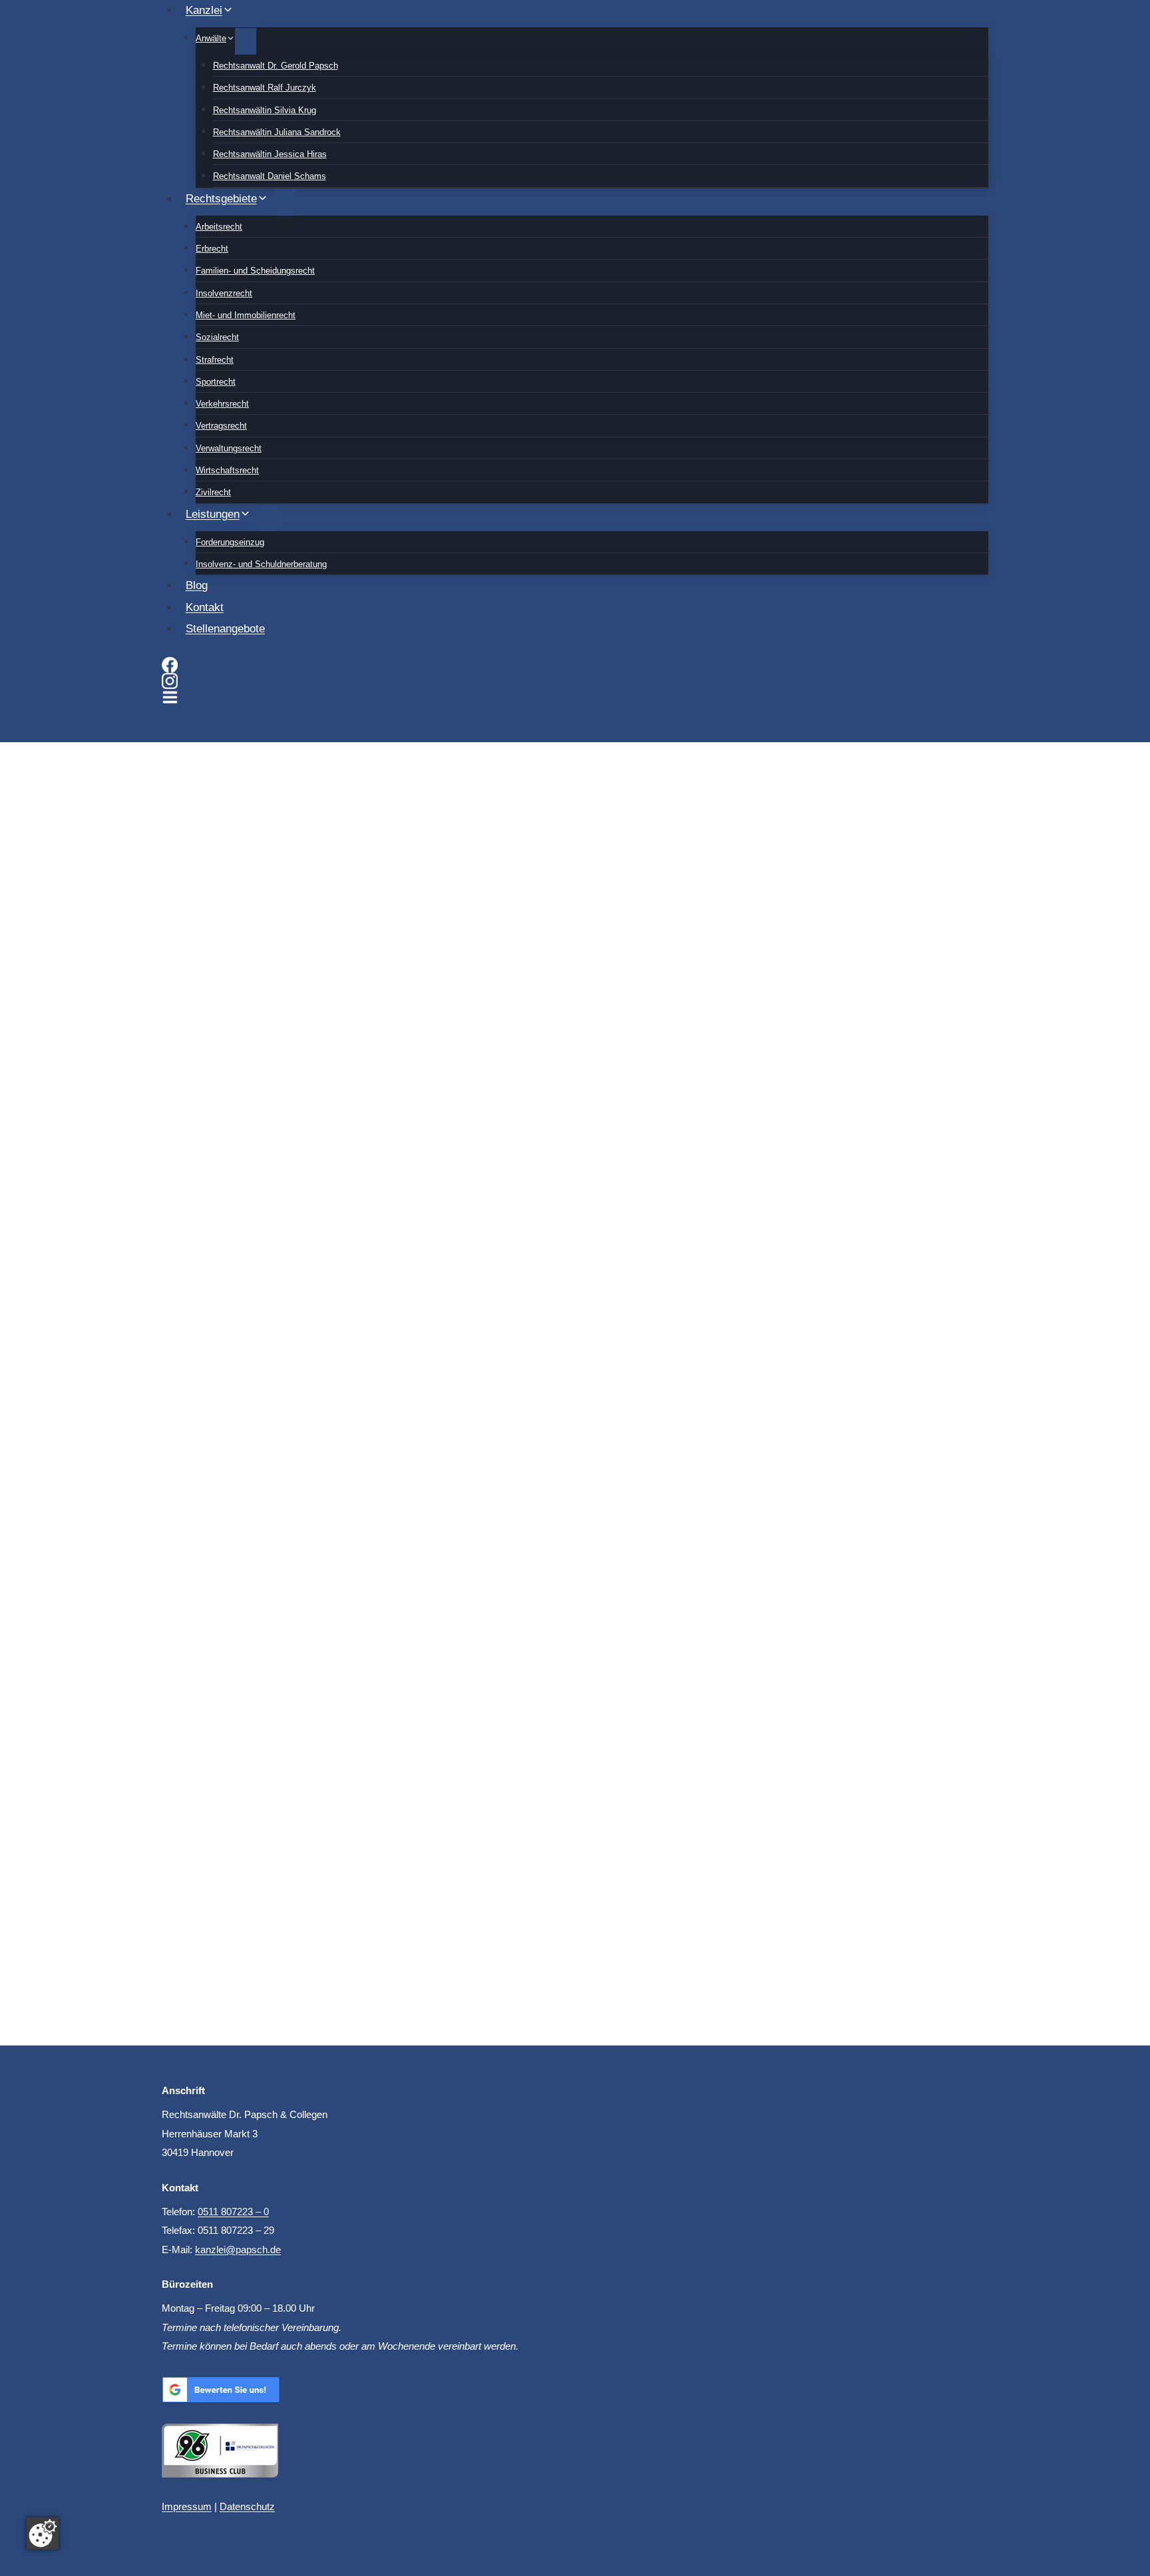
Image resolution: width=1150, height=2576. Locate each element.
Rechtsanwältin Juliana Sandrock (277, 132)
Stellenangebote (225, 629)
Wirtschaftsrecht (227, 470)
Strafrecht (215, 360)
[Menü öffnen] (170, 699)
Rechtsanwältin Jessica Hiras (270, 154)
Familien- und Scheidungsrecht (255, 271)
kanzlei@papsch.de (238, 2250)
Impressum (187, 2506)
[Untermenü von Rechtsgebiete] (286, 202)
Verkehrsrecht (222, 404)
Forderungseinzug (230, 542)
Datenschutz (247, 2506)
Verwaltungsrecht (229, 448)
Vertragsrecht (221, 426)
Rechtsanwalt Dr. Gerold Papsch (276, 66)
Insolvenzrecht (224, 293)
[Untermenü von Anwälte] (246, 41)
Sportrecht (216, 382)
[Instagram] (575, 681)
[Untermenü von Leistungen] (268, 518)
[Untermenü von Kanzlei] (251, 14)
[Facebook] (575, 665)
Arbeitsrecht (219, 227)
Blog (197, 585)
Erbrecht (212, 249)
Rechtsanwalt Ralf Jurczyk (265, 88)
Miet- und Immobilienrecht (246, 315)
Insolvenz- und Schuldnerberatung (261, 564)
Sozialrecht (217, 337)
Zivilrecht (213, 492)
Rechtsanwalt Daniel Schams (270, 176)
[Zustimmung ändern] (43, 2533)
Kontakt (205, 607)
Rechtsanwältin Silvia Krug (265, 110)
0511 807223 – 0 (233, 2212)
